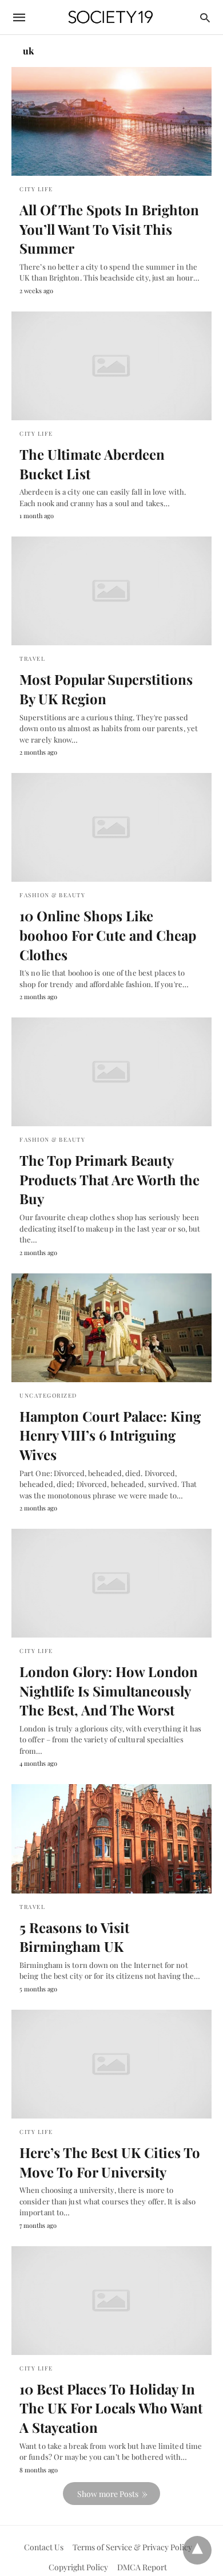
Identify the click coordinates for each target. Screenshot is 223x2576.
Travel (32, 658)
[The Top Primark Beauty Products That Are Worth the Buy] (111, 1072)
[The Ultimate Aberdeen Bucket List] (111, 366)
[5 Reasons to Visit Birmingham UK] (111, 1839)
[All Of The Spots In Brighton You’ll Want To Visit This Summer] (111, 121)
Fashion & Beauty (52, 895)
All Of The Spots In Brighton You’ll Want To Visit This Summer (109, 229)
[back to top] (197, 2550)
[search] (205, 17)
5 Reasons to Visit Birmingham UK (74, 1937)
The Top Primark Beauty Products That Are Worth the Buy (109, 1179)
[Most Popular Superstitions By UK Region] (111, 591)
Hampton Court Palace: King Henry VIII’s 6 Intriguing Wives (110, 1435)
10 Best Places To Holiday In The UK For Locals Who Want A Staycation (111, 2408)
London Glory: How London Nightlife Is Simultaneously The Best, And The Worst (109, 1691)
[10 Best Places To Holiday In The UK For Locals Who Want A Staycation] (111, 2301)
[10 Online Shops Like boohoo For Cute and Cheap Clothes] (111, 827)
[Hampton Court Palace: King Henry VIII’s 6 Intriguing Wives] (111, 1328)
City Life (36, 189)
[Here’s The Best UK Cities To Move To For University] (111, 2064)
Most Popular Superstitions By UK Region (106, 689)
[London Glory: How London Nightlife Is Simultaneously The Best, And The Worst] (111, 1583)
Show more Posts (108, 2494)
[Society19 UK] (111, 17)
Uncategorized (48, 1395)
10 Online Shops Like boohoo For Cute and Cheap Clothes (108, 935)
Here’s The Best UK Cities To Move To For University (110, 2162)
